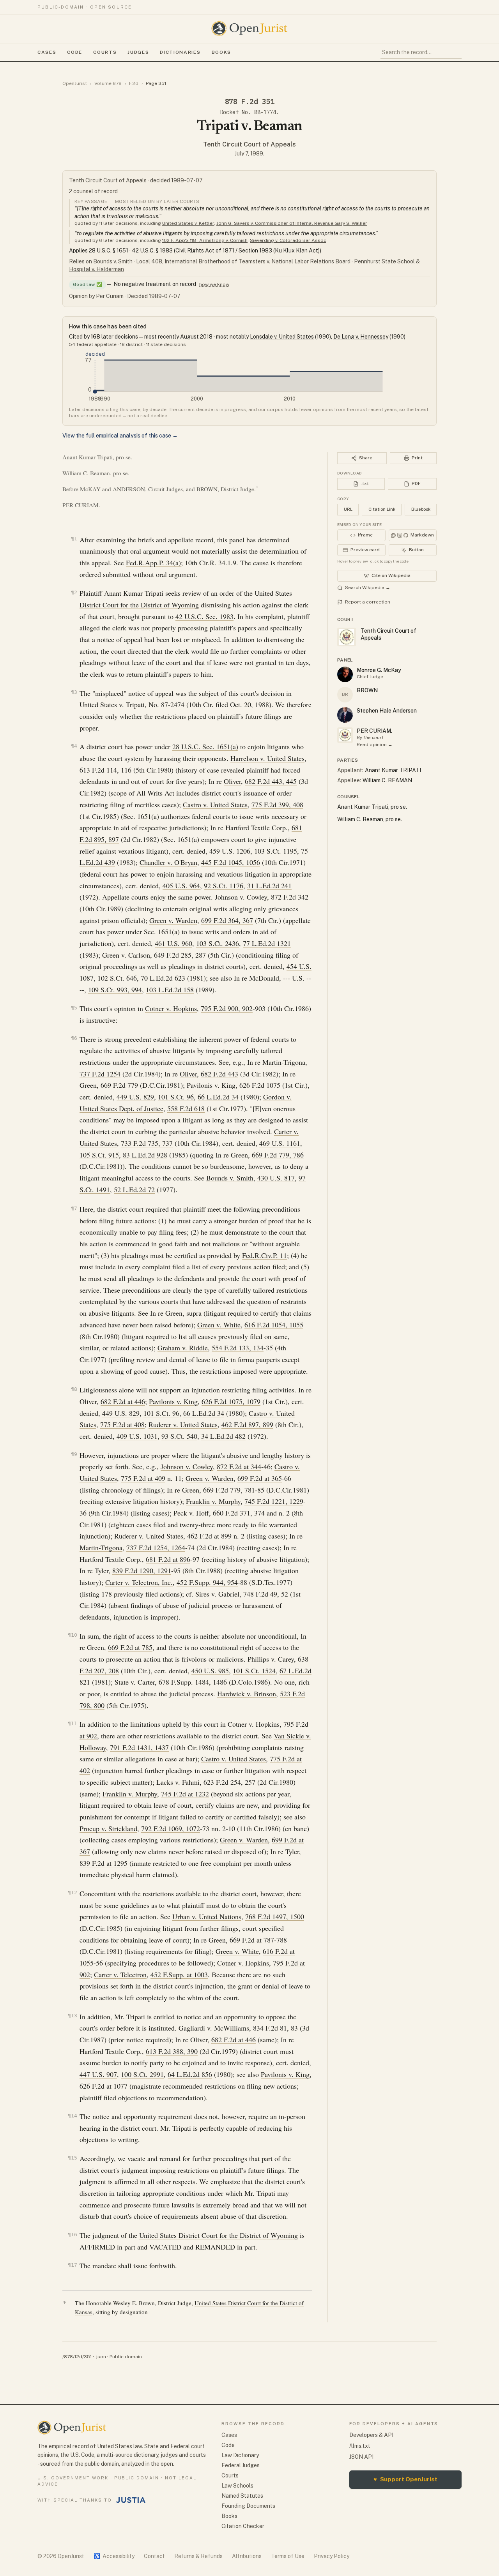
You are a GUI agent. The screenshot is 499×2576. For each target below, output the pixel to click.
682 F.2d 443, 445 (271, 781)
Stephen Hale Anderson (387, 711)
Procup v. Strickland (108, 1828)
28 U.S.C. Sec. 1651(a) (205, 746)
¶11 (73, 1723)
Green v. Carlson (126, 955)
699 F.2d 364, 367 (227, 920)
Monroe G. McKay (379, 670)
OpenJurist (75, 83)
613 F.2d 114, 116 (105, 770)
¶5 (74, 1008)
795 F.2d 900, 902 (227, 1008)
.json (101, 2357)
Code (75, 52)
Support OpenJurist (405, 2479)
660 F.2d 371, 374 (239, 1513)
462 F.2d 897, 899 (247, 1424)
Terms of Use (288, 2556)
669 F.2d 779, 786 (278, 1155)
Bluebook (421, 509)
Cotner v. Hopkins (171, 1008)
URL (348, 509)
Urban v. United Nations (207, 1916)
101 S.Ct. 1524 (254, 1671)
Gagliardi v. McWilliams (214, 2028)
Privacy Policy (332, 2556)
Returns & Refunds (198, 2556)
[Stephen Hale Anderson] (345, 715)
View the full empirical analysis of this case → (120, 436)
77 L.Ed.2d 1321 (267, 943)
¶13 (73, 2016)
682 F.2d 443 (219, 1074)
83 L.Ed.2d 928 (145, 1155)
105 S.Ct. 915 (99, 1155)
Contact (154, 2556)
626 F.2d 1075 (260, 1085)
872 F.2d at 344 (239, 1466)
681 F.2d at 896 (168, 1559)
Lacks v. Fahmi (178, 1782)
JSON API (361, 2457)
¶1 (74, 539)
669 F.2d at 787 (252, 1940)
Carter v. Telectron (120, 1974)
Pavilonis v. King (211, 1085)
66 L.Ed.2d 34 (218, 1097)
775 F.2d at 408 (122, 1424)
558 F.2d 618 (186, 1108)
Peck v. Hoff (191, 1513)
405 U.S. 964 (181, 886)
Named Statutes (242, 2496)
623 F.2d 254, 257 (229, 1782)
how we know (214, 284)
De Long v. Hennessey (361, 337)
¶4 (74, 746)
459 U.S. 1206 (230, 851)
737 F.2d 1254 (100, 1074)
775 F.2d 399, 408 (277, 805)
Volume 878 (108, 83)
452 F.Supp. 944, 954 (207, 1582)
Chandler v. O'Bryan (168, 862)
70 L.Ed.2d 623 (163, 978)
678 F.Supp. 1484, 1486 (193, 1682)
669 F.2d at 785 (130, 1647)
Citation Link (382, 509)
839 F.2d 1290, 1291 (142, 1570)
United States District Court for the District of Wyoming (219, 2235)
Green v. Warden (173, 920)
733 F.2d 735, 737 (147, 1143)
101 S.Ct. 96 (176, 1097)
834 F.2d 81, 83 (275, 2028)
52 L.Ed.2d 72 (134, 1189)
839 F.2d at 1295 (104, 1863)
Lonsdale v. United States (282, 337)
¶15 (73, 2158)
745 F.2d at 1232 (185, 1794)
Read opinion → (375, 745)
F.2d (134, 83)
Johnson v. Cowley (241, 897)
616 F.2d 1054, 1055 (274, 1325)
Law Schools (237, 2486)
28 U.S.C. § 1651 (109, 251)
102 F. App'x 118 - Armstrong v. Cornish (205, 240)
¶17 (73, 2265)
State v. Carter (135, 1682)
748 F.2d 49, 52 (266, 1594)
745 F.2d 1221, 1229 (274, 1501)
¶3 (74, 692)
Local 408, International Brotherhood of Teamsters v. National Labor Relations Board (243, 261)
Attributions (247, 2556)
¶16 (73, 2235)
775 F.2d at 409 (143, 1478)
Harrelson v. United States (267, 758)
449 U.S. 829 (135, 1097)
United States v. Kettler (188, 223)
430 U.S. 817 (276, 1178)
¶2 (74, 592)
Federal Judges (241, 2465)
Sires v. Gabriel (217, 1594)
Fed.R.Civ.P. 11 (265, 1255)
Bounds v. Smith (113, 261)
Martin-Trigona (284, 1062)
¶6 (74, 1038)
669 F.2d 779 (119, 1085)
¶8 (74, 1389)
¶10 (73, 1635)
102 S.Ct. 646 (117, 978)
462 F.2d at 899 (209, 1536)
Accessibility (114, 2556)
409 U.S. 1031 (137, 1436)
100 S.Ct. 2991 (142, 2074)
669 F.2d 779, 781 (229, 1490)
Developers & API (371, 2435)
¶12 (73, 1892)
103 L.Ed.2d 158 (170, 990)
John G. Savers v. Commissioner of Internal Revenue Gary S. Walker (292, 223)
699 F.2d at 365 (260, 1478)
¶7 (74, 1208)
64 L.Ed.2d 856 (190, 2074)
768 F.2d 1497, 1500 (275, 1916)
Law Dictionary (240, 2455)
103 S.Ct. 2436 (218, 943)
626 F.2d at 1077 (104, 2086)
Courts (105, 52)
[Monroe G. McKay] (345, 674)
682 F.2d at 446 (123, 1401)
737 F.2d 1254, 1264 (156, 1547)
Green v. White (219, 1325)
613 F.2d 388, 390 (172, 2051)
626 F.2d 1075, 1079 (231, 1401)
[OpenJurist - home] (249, 28)
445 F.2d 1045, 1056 (231, 862)
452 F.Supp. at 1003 (179, 1974)
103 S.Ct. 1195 (276, 851)
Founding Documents (248, 2506)
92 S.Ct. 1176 (224, 886)
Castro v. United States (215, 805)
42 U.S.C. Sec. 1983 (204, 616)
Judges (138, 52)
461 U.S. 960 (173, 943)
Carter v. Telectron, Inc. (139, 1582)
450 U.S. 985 (210, 1671)
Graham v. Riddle (183, 1348)
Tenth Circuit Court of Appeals (249, 144)
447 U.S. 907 (98, 2074)
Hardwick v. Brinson (247, 1694)
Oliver (232, 781)
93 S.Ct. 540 (179, 1436)
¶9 (74, 1454)
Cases (47, 52)
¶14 (73, 2116)
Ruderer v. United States (183, 1424)
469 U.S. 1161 (280, 1143)
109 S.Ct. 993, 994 (115, 990)
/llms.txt (360, 2446)
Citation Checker (243, 2526)
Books (221, 52)
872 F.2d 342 (290, 897)
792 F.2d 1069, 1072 (171, 1828)
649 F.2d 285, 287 (180, 955)
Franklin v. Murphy (213, 1501)
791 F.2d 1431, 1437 (139, 1747)
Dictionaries (180, 52)
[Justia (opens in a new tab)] (131, 2500)
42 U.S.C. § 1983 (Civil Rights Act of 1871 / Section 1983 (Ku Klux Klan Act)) (226, 251)
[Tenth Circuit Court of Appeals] (345, 735)
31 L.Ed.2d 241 (269, 886)
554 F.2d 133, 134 (238, 1348)
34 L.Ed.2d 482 (223, 1436)
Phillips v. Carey (271, 1659)
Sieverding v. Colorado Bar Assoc (288, 240)
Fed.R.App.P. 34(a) (153, 563)
